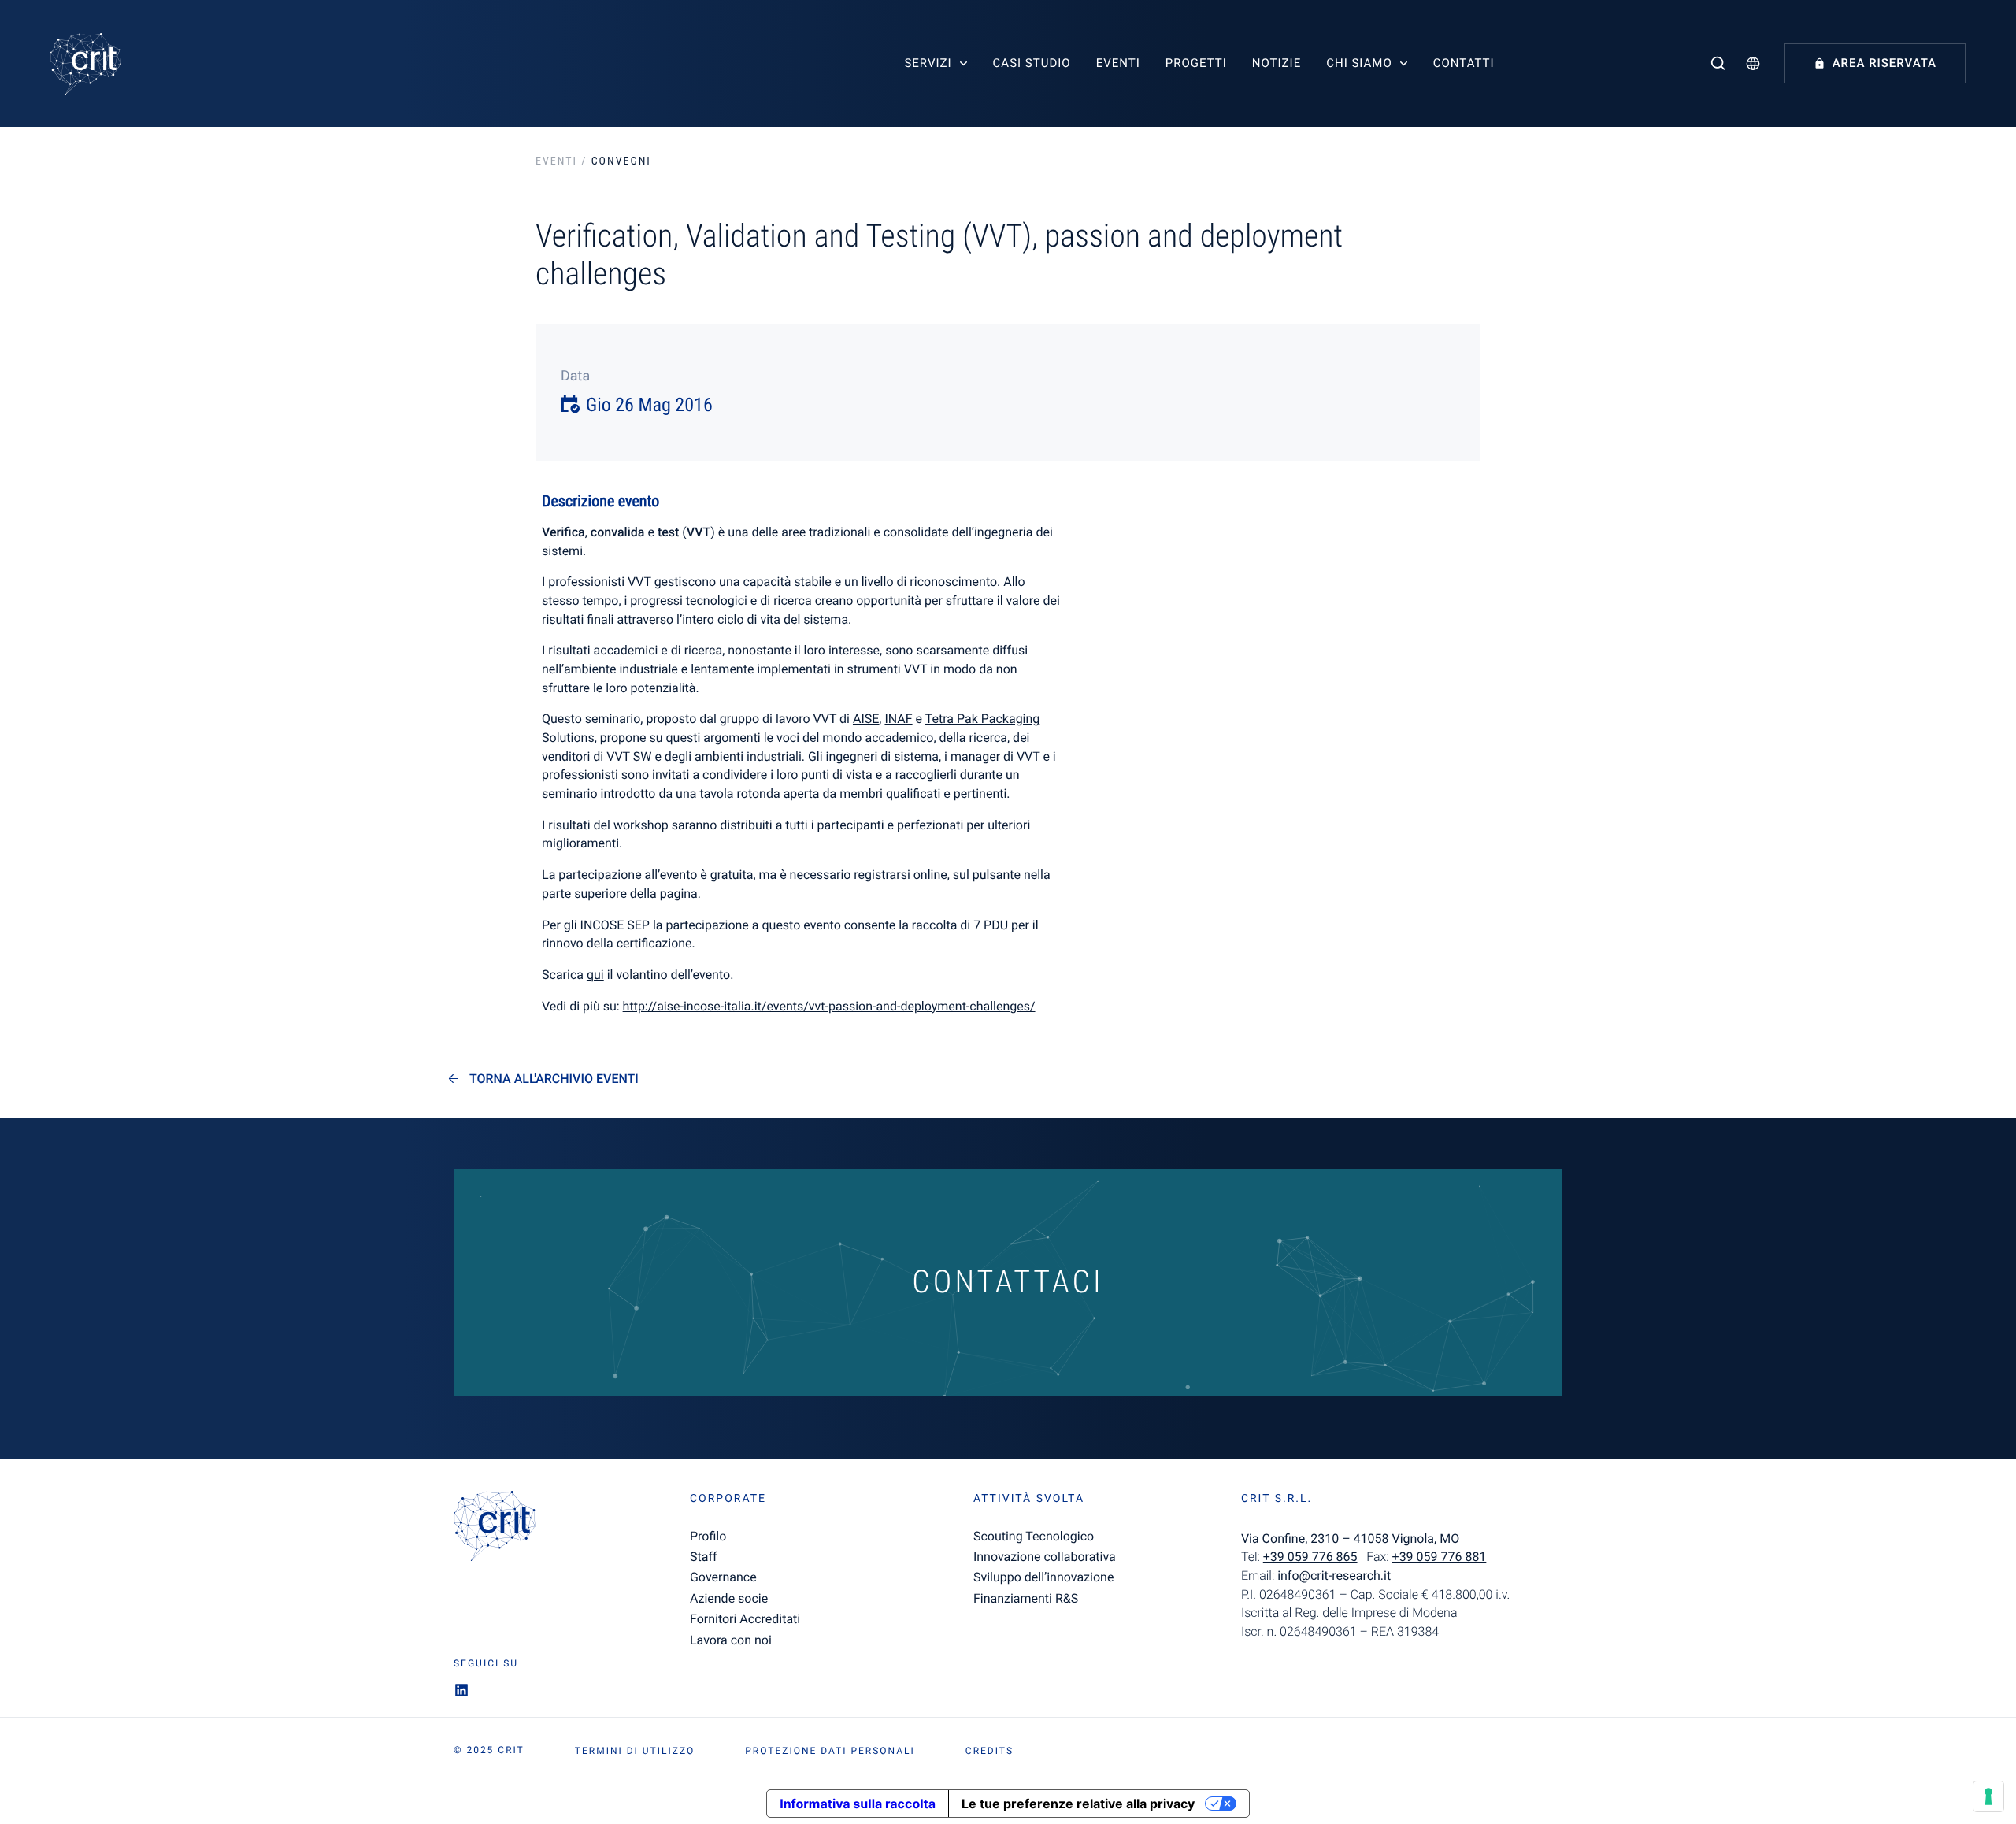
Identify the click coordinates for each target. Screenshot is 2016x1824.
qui (595, 975)
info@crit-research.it (1334, 1576)
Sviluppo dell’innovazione (1043, 1577)
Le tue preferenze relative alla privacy (1078, 1804)
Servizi (928, 63)
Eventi (1118, 63)
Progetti (1196, 63)
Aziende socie (729, 1598)
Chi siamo (1359, 63)
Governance (723, 1577)
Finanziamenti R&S (1026, 1598)
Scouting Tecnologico (1034, 1536)
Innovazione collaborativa (1045, 1557)
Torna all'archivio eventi (554, 1079)
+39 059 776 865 (1310, 1557)
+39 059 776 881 (1440, 1557)
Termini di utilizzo (635, 1751)
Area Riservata (1884, 63)
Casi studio (1032, 63)
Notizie (1277, 63)
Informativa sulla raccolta (858, 1804)
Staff (704, 1557)
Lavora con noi (731, 1640)
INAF (898, 719)
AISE (866, 719)
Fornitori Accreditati (745, 1619)
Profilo (708, 1536)
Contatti (1464, 63)
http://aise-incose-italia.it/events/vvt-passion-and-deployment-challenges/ (829, 1006)
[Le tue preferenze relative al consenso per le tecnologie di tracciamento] (1988, 1796)
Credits (989, 1751)
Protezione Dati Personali (830, 1751)
